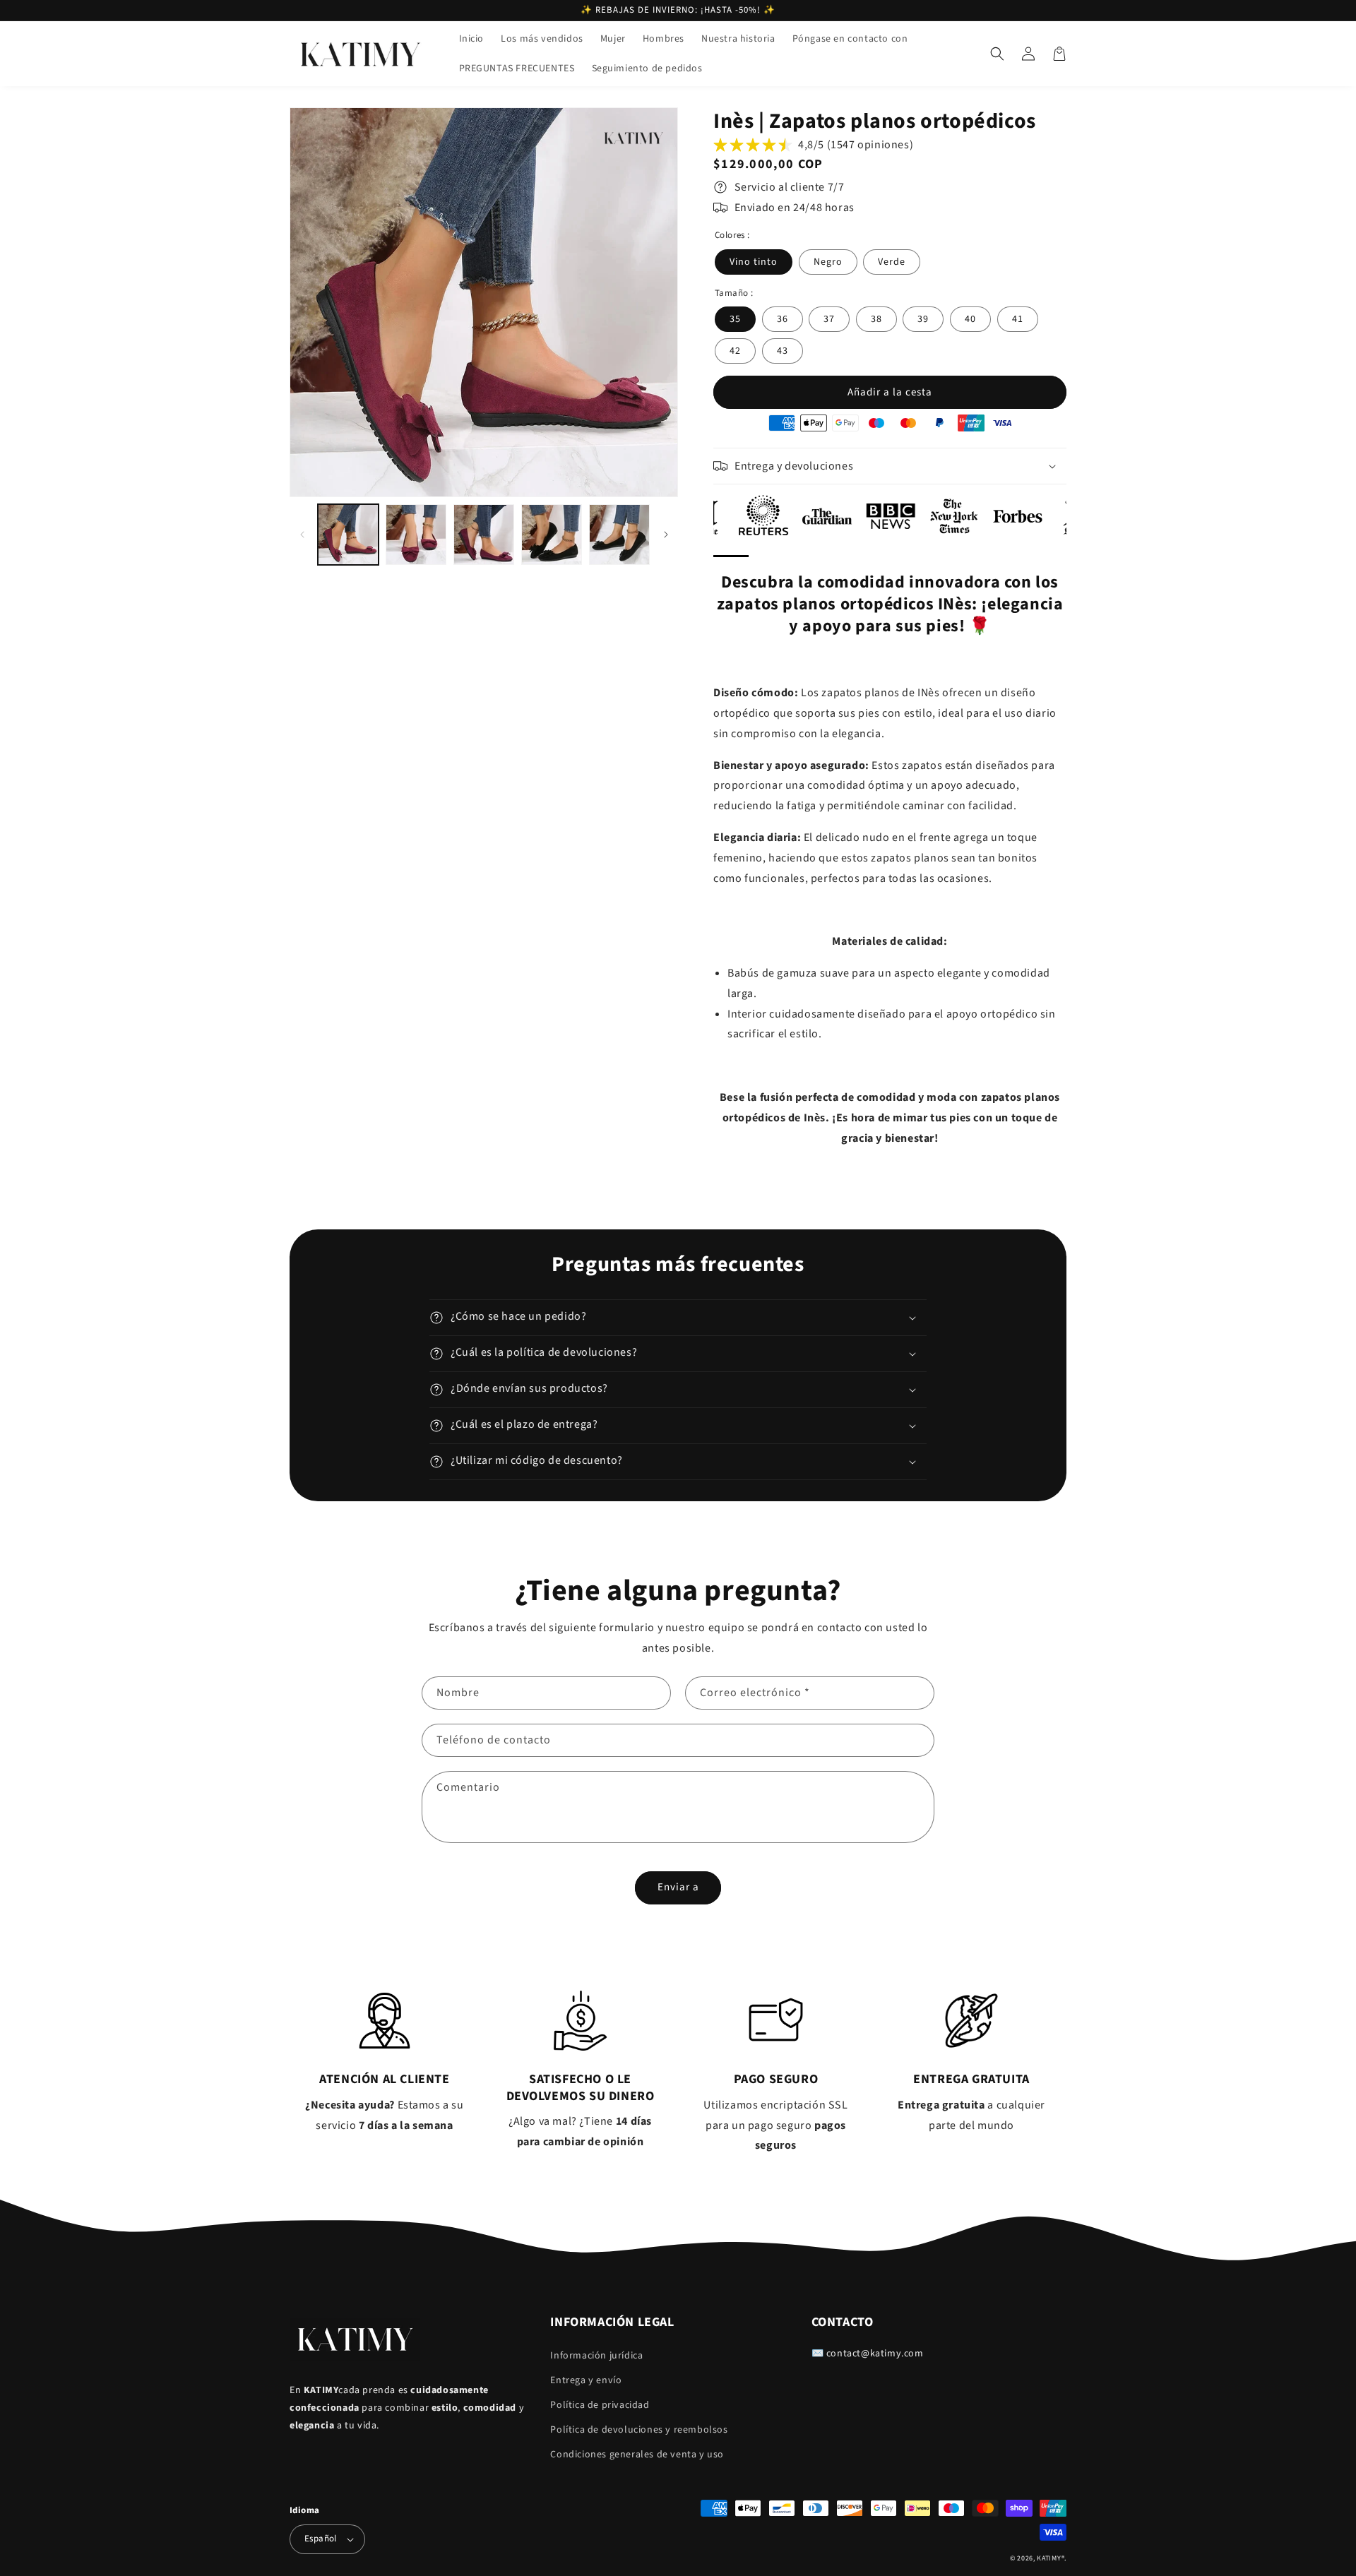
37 (829, 319)
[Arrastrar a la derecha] (666, 534)
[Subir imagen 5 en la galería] (619, 535)
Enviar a (678, 1887)
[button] (997, 54)
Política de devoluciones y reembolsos (639, 2430)
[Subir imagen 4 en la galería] (552, 535)
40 (970, 319)
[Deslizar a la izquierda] (302, 534)
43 (783, 351)
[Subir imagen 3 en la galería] (484, 535)
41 (1018, 319)
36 (783, 319)
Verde (892, 262)
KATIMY (1049, 2558)
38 (876, 319)
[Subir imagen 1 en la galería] (348, 535)
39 (923, 319)
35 (735, 319)
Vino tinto (754, 262)
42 (735, 351)
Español (321, 2539)
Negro (828, 262)
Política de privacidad (600, 2405)
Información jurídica (596, 2356)
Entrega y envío (586, 2380)
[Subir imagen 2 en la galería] (416, 535)
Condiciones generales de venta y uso (637, 2455)
